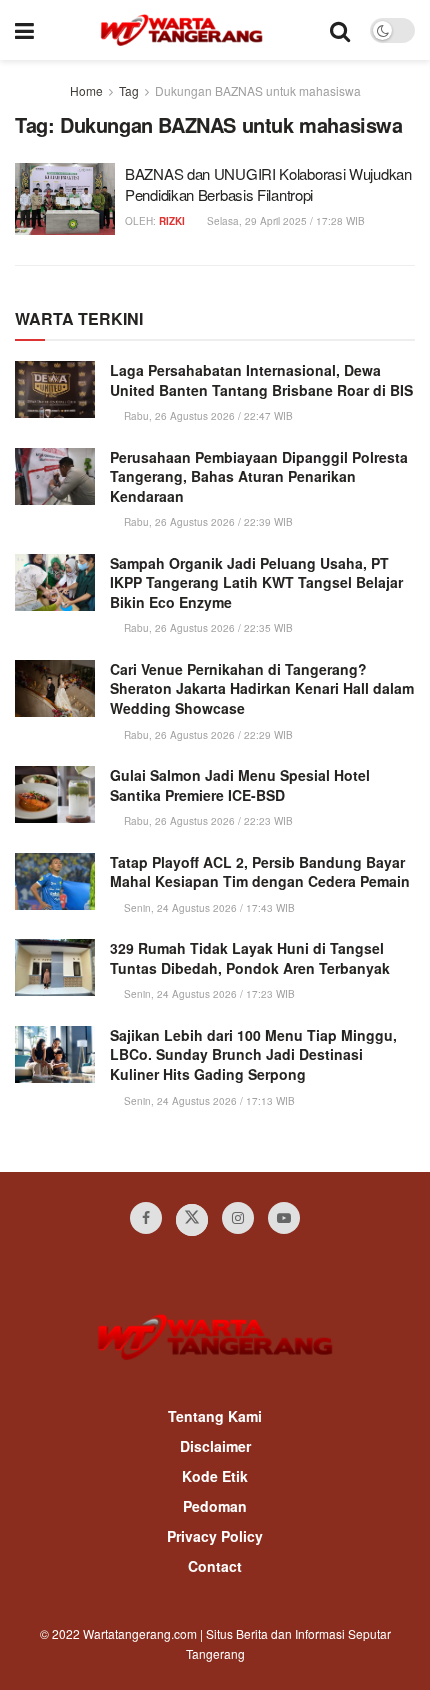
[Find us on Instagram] (238, 1218)
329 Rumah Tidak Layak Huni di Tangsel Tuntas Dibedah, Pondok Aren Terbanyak (250, 958)
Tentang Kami (215, 1416)
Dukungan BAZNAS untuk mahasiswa (258, 90)
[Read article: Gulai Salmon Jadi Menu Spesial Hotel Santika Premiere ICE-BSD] (55, 794)
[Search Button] (340, 30)
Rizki (172, 221)
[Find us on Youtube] (284, 1218)
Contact (215, 1566)
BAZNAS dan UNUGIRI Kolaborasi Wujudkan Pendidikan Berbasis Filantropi (268, 184)
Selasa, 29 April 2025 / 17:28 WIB (284, 221)
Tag (129, 90)
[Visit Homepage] (181, 30)
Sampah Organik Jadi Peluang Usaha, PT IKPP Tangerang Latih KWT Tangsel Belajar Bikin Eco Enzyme (256, 582)
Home (86, 90)
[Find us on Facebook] (146, 1218)
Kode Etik (215, 1476)
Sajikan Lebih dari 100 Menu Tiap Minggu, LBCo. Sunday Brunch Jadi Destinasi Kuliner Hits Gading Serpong (253, 1054)
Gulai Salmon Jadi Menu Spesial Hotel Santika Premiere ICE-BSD (240, 785)
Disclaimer (215, 1446)
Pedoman (215, 1506)
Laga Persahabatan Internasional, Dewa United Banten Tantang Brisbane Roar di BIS (261, 380)
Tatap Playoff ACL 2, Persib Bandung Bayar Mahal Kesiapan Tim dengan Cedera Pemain (260, 872)
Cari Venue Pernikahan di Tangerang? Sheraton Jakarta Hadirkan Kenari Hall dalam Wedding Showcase (262, 688)
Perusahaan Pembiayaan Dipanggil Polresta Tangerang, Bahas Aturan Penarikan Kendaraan (259, 476)
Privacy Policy (215, 1536)
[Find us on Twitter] (192, 1220)
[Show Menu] (24, 30)
